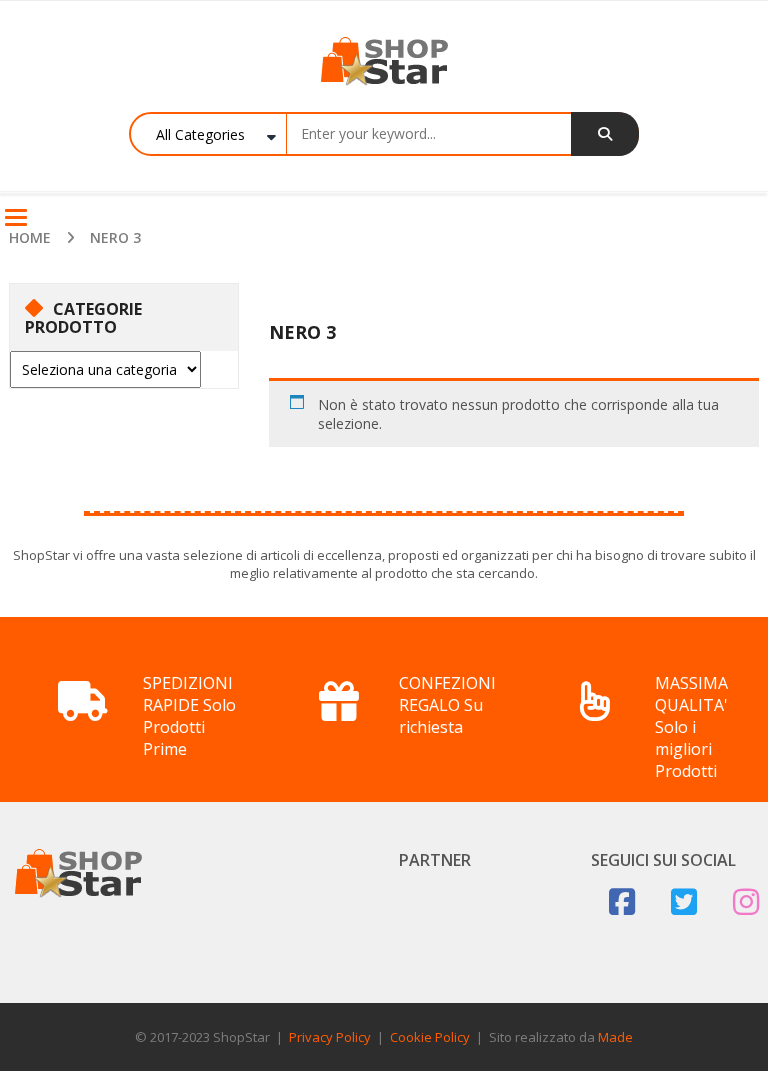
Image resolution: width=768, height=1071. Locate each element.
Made (615, 1037)
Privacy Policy (330, 1037)
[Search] (605, 134)
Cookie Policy (430, 1037)
